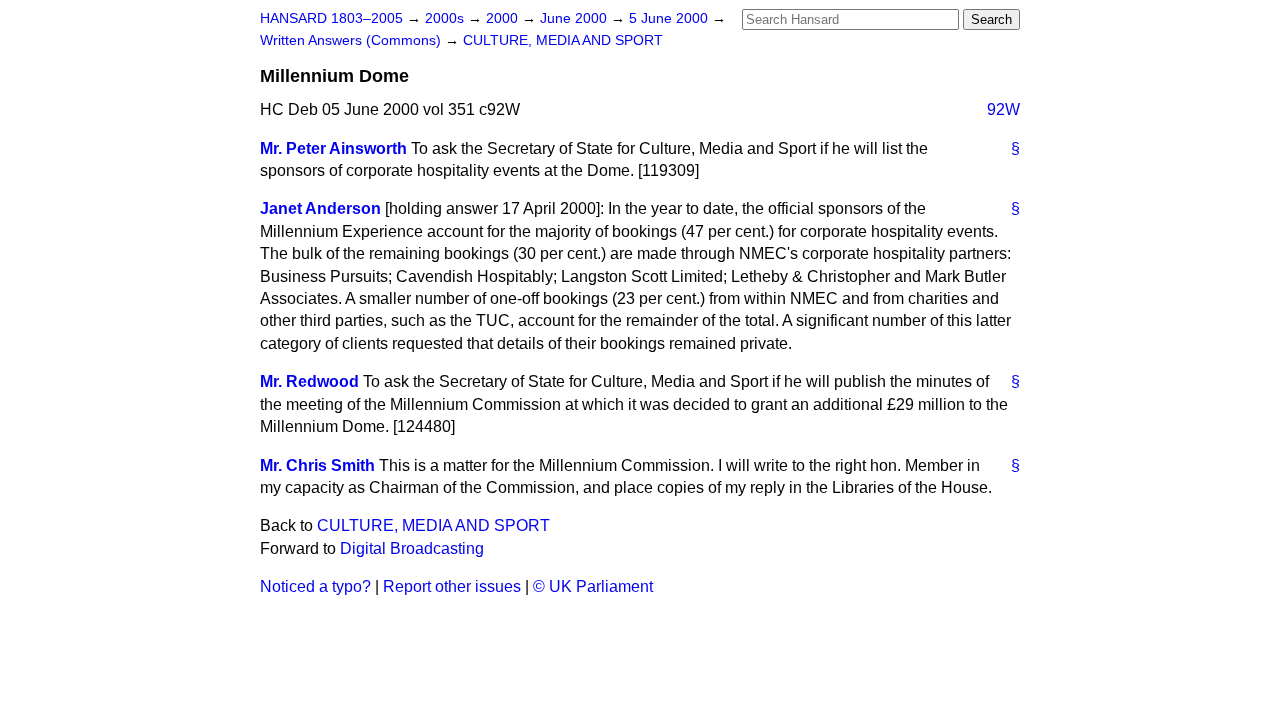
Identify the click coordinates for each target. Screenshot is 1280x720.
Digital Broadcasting (412, 548)
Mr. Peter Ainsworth (333, 148)
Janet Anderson (320, 208)
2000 (504, 18)
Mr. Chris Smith (317, 465)
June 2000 (575, 18)
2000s (446, 18)
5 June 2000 (670, 18)
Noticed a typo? (315, 586)
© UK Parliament (593, 586)
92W (1003, 109)
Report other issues (452, 586)
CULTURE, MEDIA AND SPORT (563, 40)
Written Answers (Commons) (352, 40)
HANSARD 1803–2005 (331, 18)
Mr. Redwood (309, 381)
